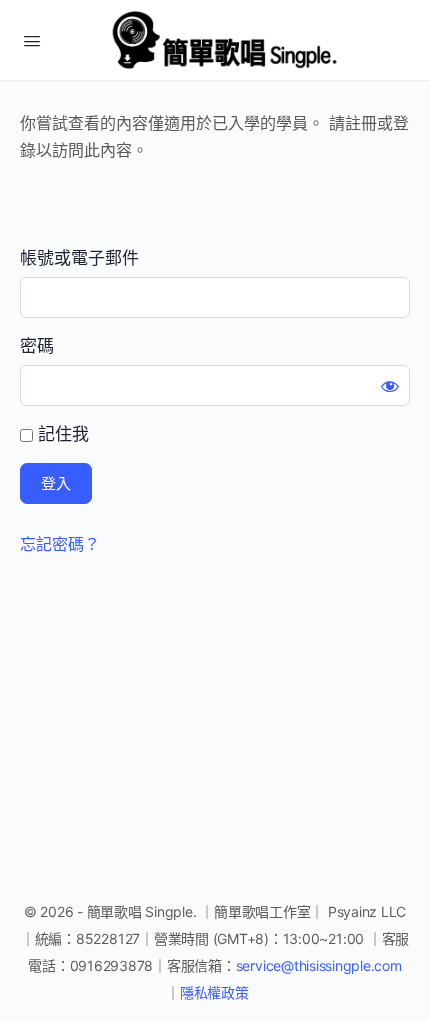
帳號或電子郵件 (79, 258)
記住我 (61, 434)
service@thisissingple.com (319, 965)
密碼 (37, 346)
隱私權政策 (214, 992)
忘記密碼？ (60, 544)
